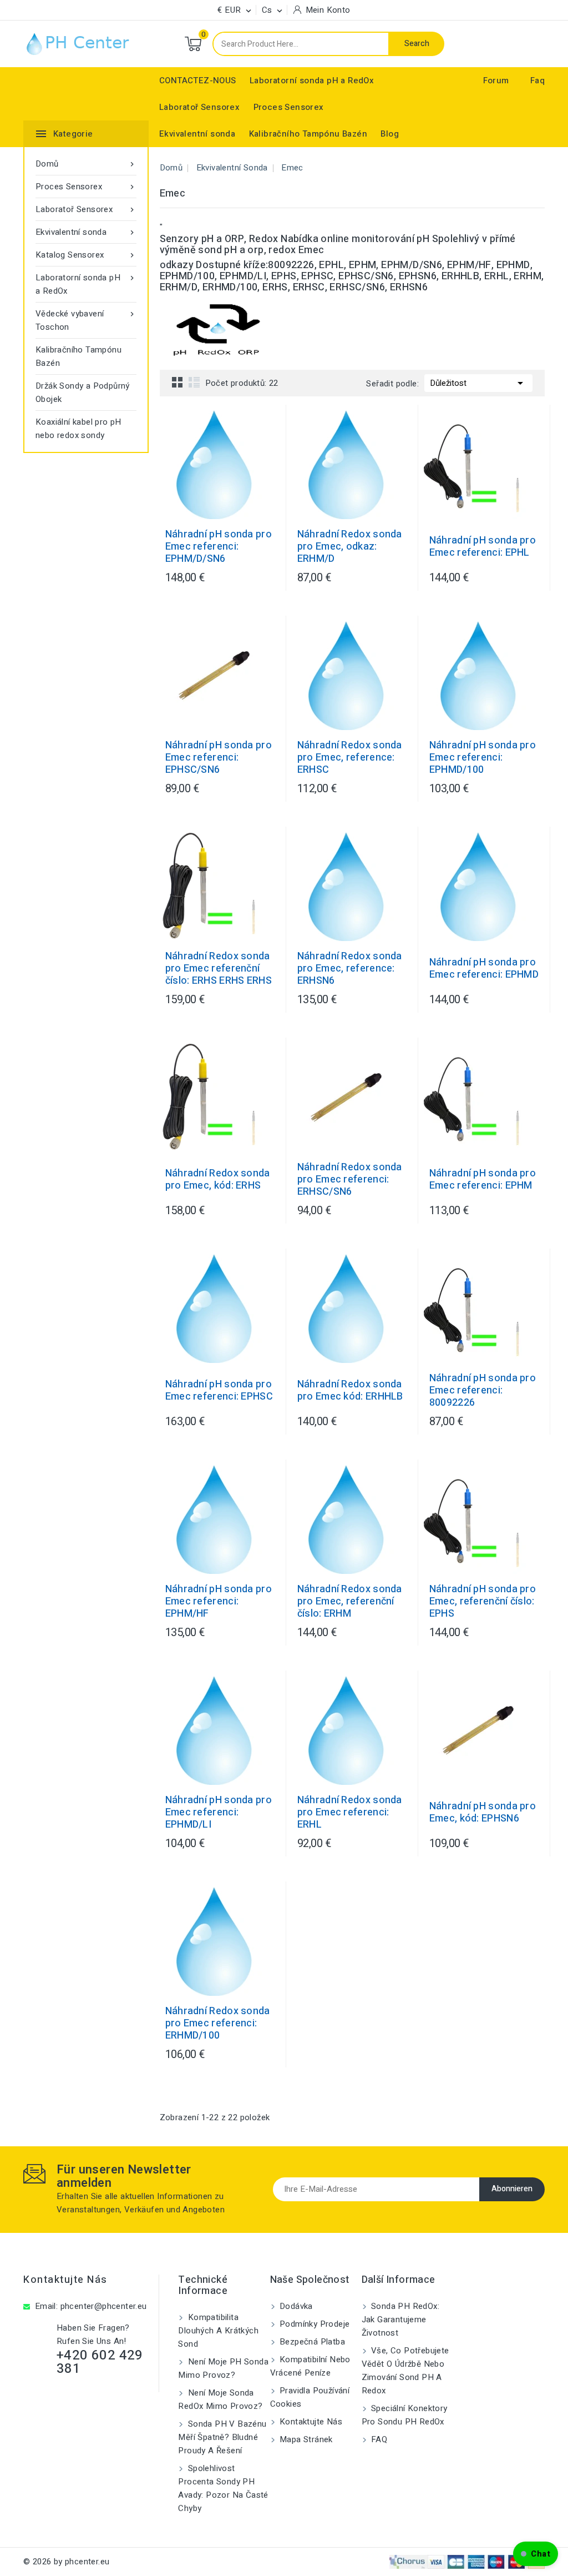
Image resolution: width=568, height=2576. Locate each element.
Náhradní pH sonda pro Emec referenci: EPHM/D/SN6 (219, 547)
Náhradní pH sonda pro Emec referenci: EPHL (483, 547)
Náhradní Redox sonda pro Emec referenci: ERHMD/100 (218, 2024)
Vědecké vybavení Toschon (86, 320)
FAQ (378, 2439)
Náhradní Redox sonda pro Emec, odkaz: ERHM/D (350, 547)
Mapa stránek (305, 2439)
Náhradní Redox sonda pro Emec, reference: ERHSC (350, 758)
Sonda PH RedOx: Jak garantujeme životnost (400, 2320)
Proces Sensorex (289, 107)
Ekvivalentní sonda (197, 134)
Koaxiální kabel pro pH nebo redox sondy (78, 429)
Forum (496, 80)
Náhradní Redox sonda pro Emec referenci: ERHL (350, 1813)
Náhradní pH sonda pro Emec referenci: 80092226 (483, 1391)
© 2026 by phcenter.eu (66, 2562)
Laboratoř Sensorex (199, 107)
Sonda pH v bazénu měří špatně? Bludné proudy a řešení (222, 2437)
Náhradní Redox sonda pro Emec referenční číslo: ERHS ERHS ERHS (219, 969)
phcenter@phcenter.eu (104, 2306)
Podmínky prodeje (314, 2324)
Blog (390, 134)
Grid (177, 382)
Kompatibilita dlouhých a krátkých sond (218, 2331)
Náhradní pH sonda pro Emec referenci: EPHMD (484, 969)
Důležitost (478, 383)
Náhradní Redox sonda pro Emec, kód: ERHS (218, 1180)
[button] (536, 2554)
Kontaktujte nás (65, 2280)
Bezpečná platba (311, 2342)
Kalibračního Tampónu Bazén (308, 134)
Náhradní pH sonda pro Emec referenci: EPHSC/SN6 (219, 758)
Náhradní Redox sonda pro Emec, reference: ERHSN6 (350, 969)
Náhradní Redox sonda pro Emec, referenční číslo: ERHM (350, 1602)
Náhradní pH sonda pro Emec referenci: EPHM (483, 1180)
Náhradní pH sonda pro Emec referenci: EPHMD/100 (483, 758)
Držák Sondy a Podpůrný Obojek (83, 393)
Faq (537, 80)
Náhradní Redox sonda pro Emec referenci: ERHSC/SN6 (350, 1180)
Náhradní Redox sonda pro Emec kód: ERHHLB (350, 1391)
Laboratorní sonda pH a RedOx (312, 80)
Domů (86, 164)
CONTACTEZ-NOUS (198, 80)
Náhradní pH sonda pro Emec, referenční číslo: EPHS (483, 1602)
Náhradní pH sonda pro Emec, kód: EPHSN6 (483, 1813)
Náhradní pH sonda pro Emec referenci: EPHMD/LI (219, 1813)
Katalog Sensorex (86, 255)
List (194, 382)
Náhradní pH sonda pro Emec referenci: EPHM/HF (219, 1602)
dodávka (295, 2306)
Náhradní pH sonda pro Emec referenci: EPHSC (219, 1391)
